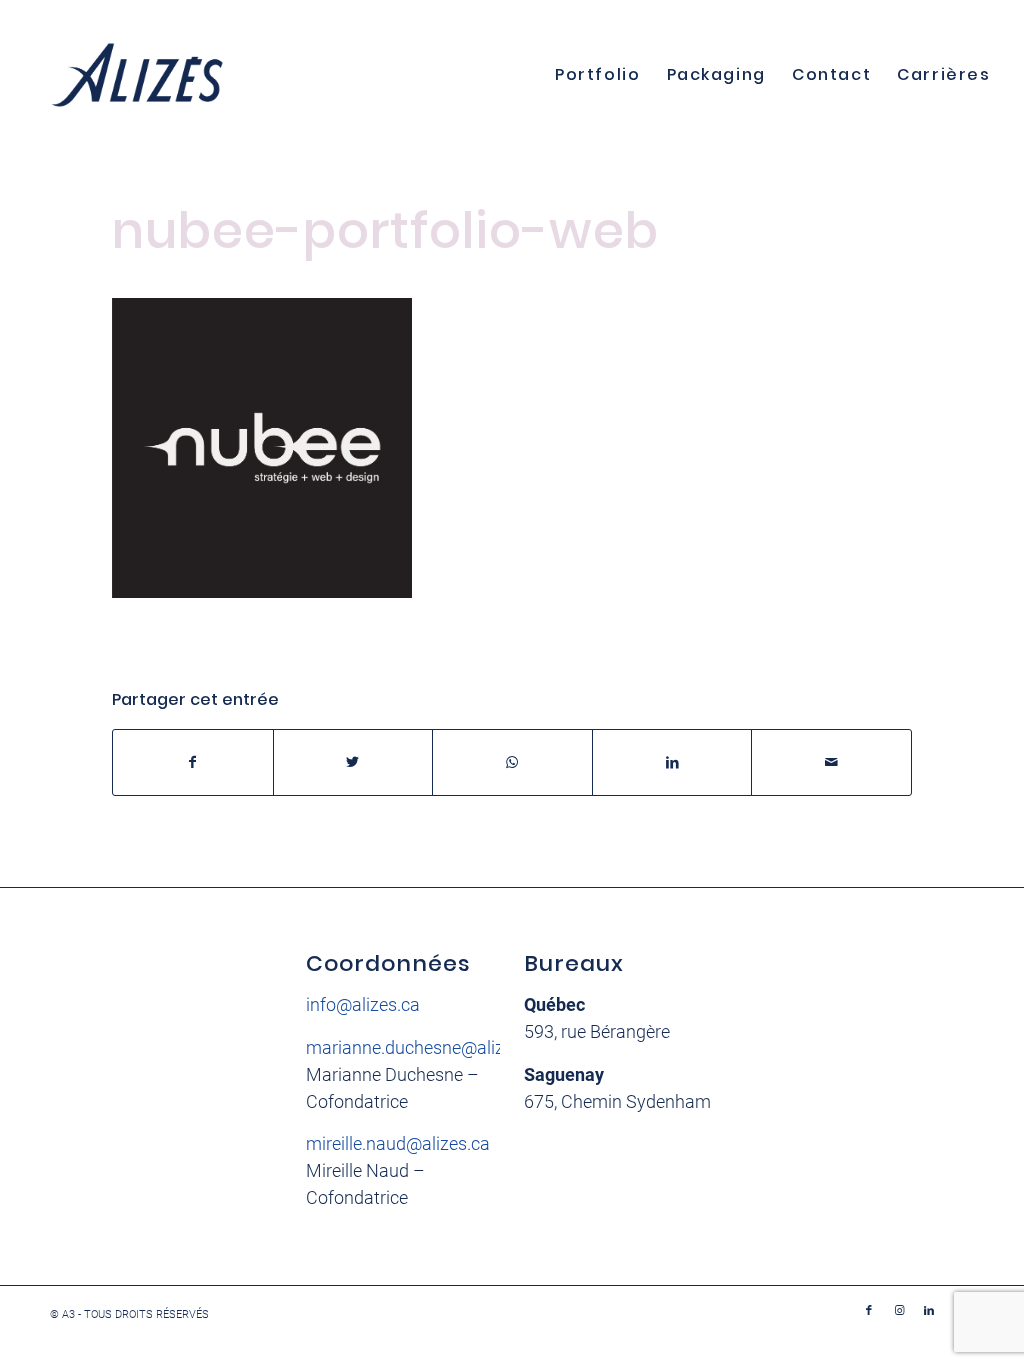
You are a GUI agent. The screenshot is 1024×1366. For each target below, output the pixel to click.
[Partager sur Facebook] (193, 762)
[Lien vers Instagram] (899, 1311)
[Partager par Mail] (831, 762)
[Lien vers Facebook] (869, 1311)
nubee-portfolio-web (385, 230)
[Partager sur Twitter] (353, 762)
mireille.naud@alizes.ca (398, 1143)
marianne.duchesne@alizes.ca (425, 1047)
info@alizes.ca (363, 1004)
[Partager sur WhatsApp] (512, 762)
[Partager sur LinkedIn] (672, 762)
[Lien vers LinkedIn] (929, 1311)
